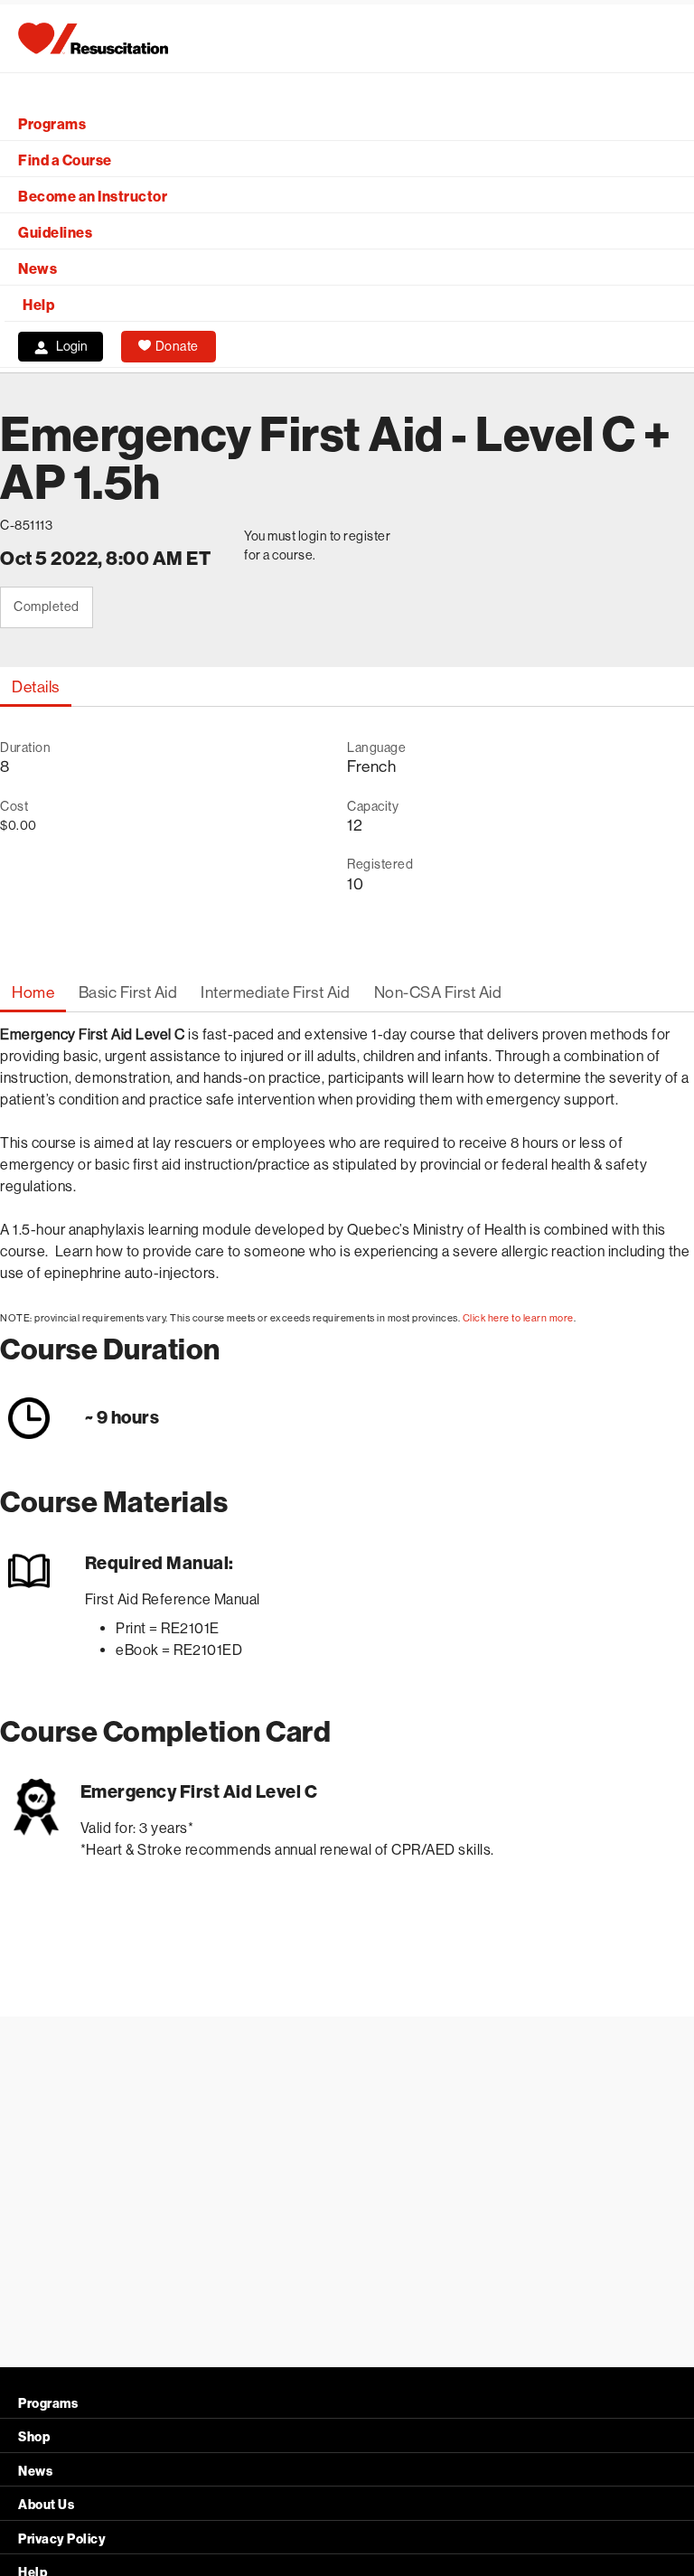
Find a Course (65, 160)
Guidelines (55, 233)
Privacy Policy (62, 2539)
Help (38, 305)
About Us (46, 2505)
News (38, 269)
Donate (177, 346)
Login (72, 346)
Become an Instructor (93, 197)
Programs (52, 124)
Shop (34, 2437)
